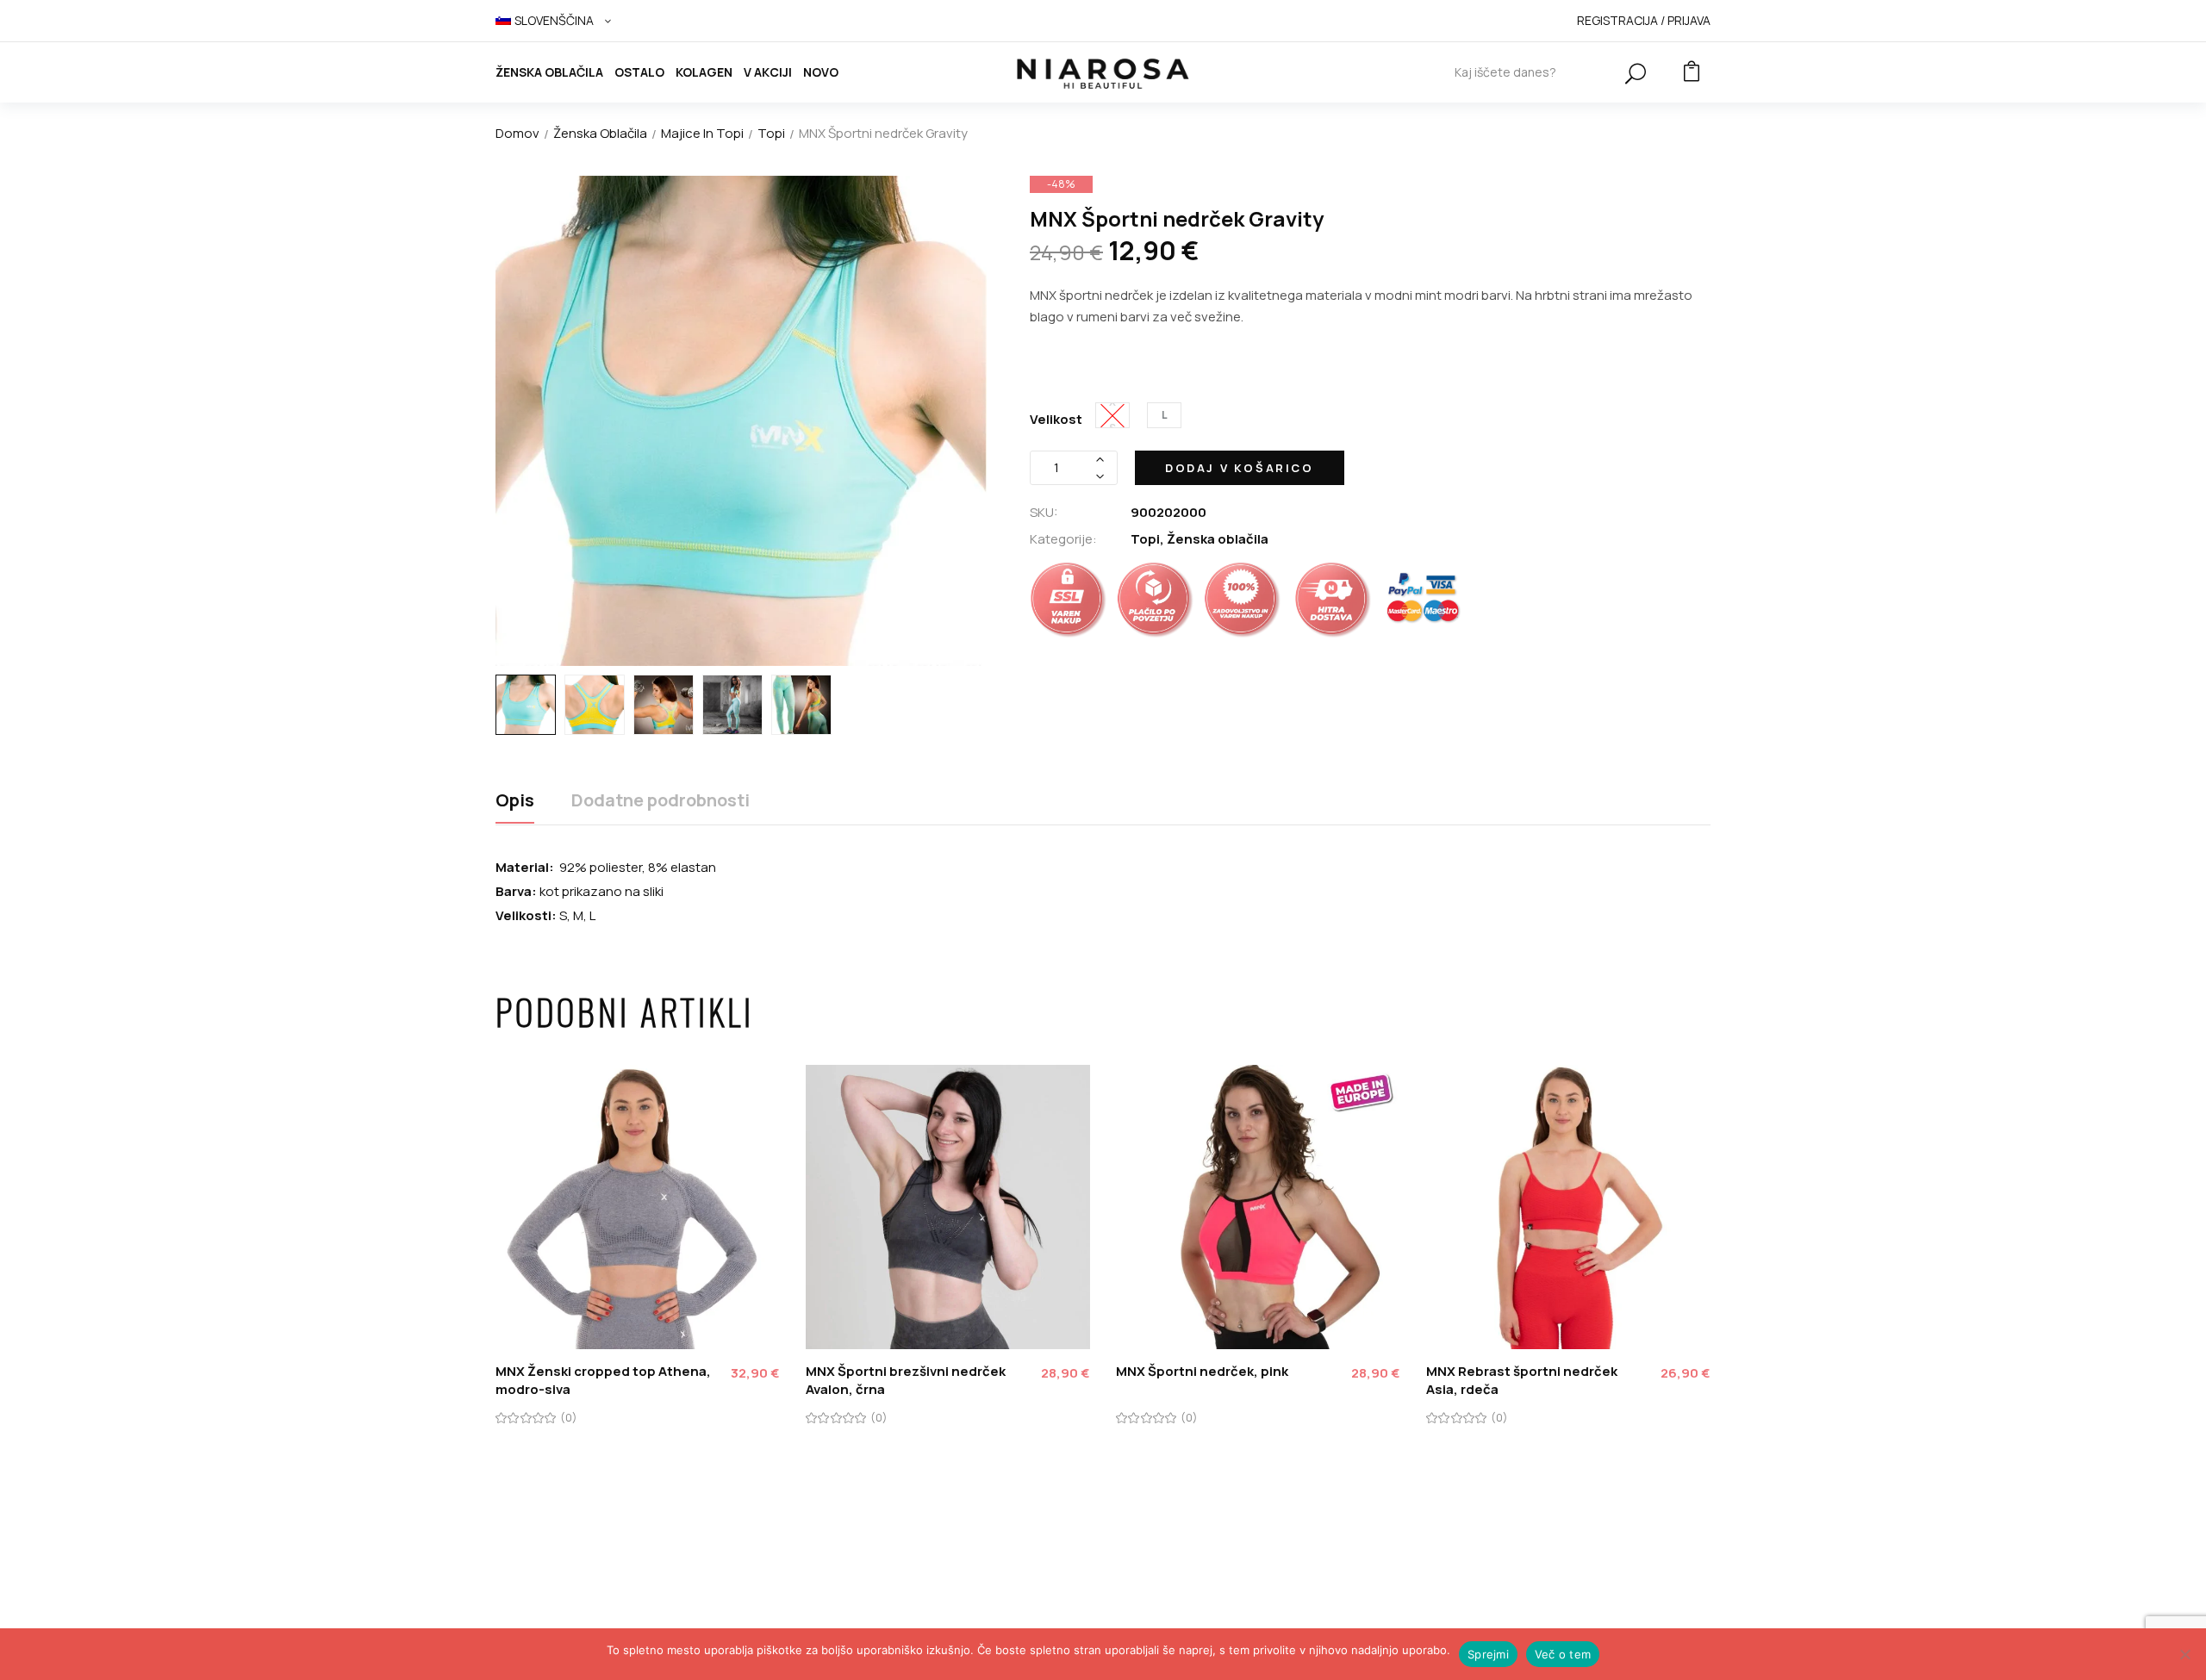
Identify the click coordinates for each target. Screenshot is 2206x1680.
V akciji (768, 72)
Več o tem (1563, 1654)
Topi (771, 133)
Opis (515, 801)
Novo (821, 72)
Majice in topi (702, 133)
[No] (2184, 1654)
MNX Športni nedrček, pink (1202, 1371)
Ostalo (639, 72)
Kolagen (704, 72)
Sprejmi (1488, 1654)
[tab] (515, 807)
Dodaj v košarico (1240, 468)
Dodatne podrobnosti (661, 801)
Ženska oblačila (549, 72)
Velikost (1056, 419)
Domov (517, 133)
